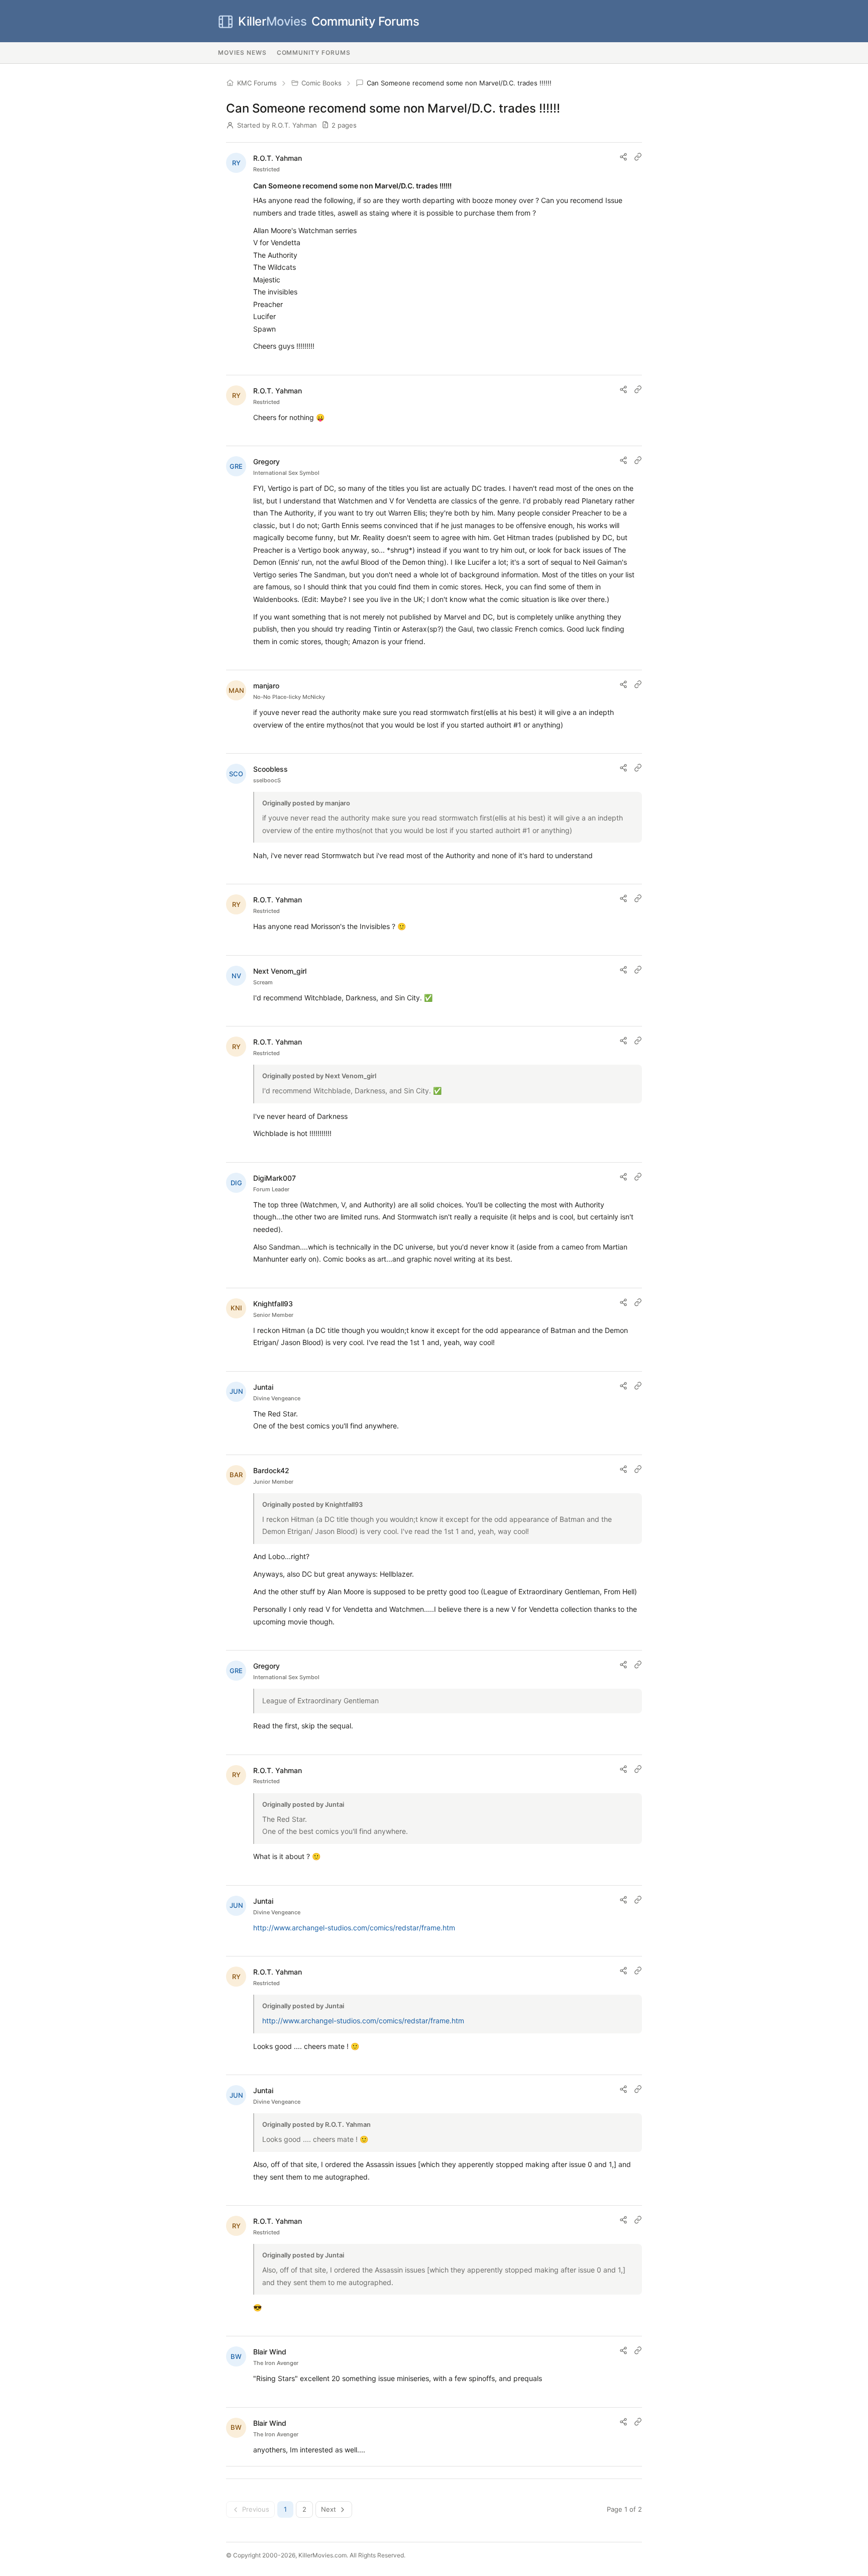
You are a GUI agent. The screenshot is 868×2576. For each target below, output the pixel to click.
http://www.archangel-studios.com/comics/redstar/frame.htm (354, 1928)
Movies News (242, 53)
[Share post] (623, 157)
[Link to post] (638, 157)
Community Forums (329, 21)
